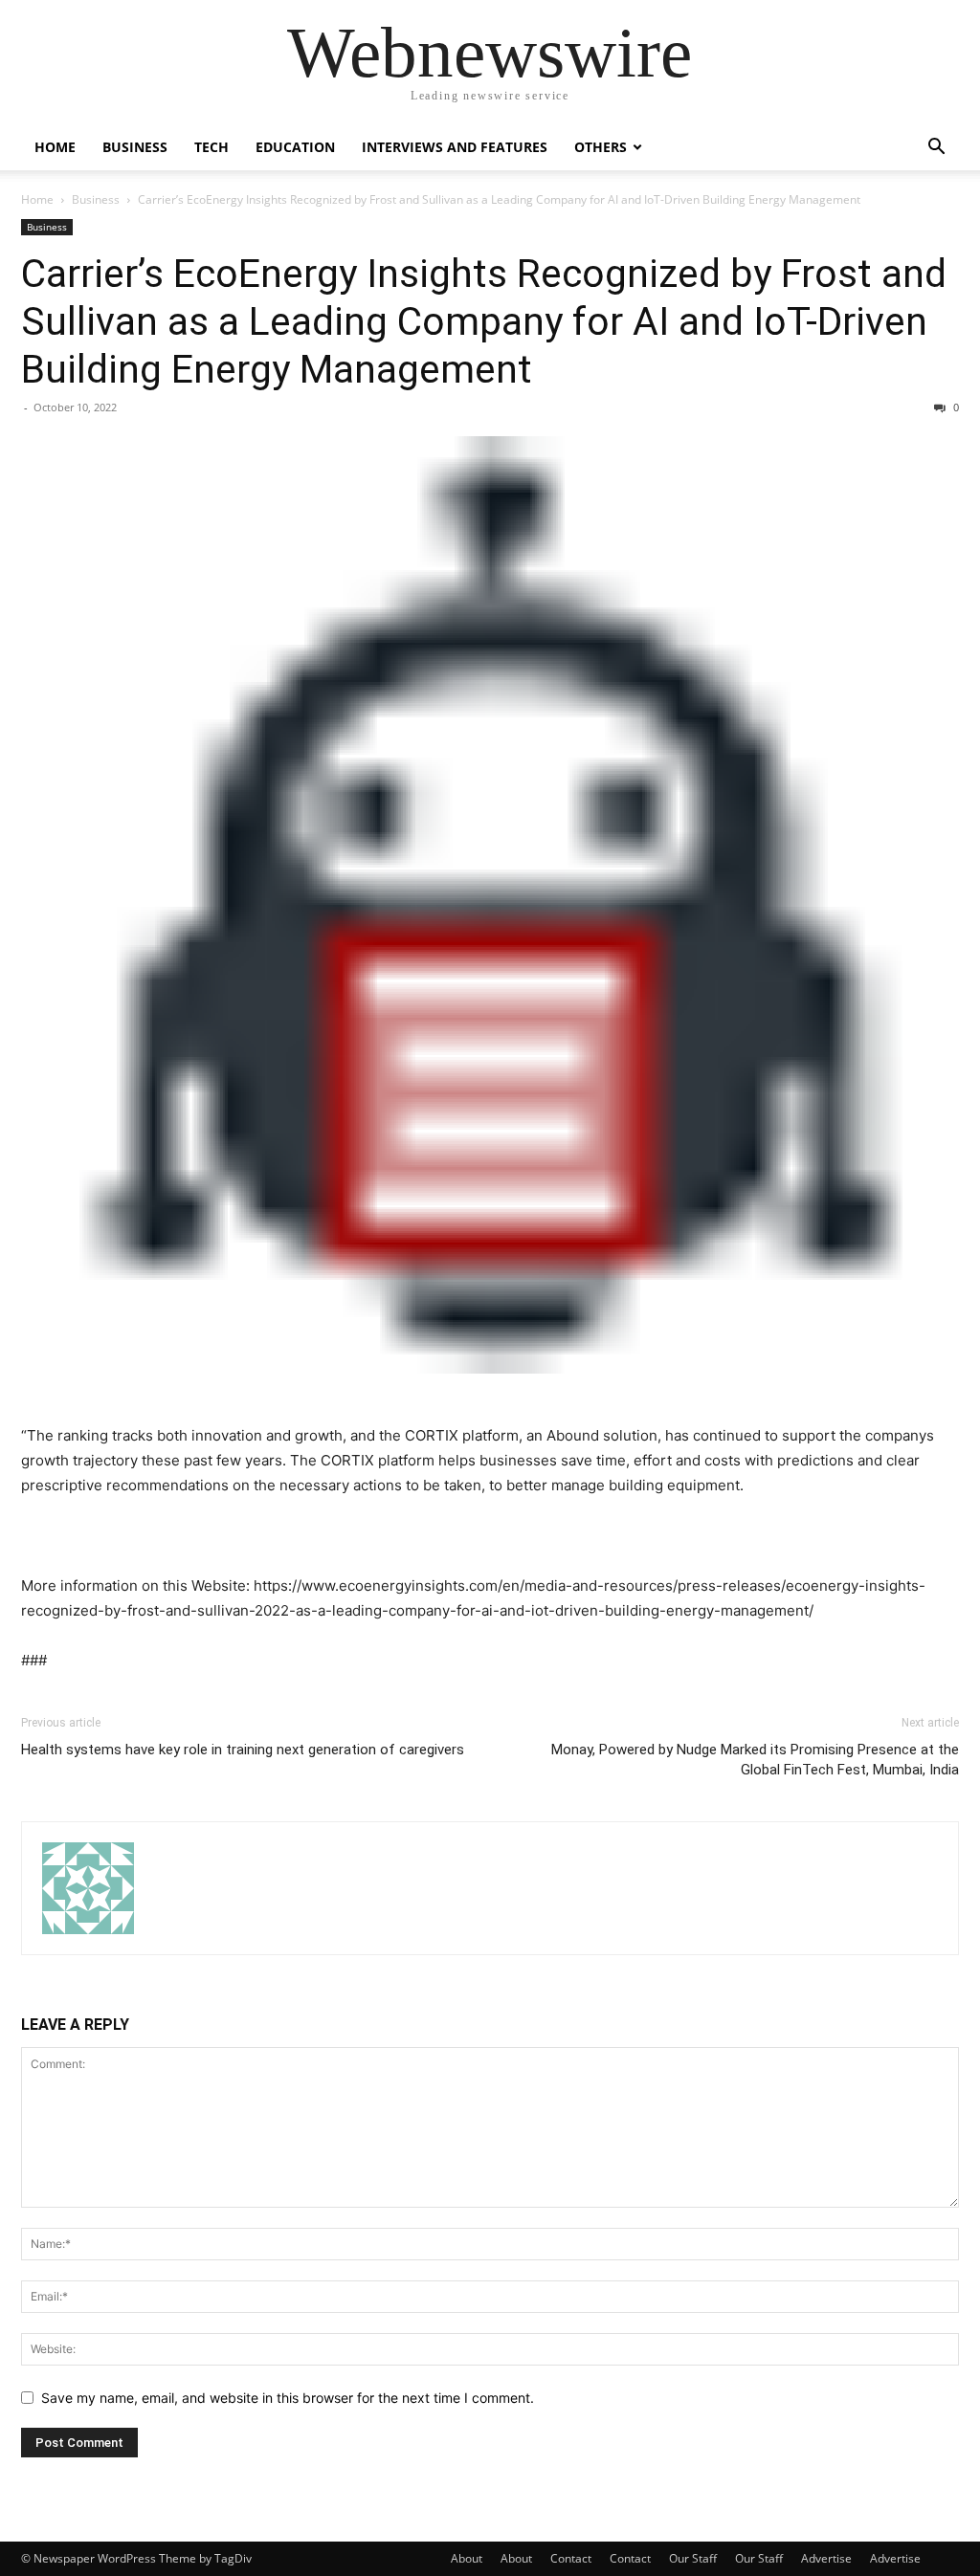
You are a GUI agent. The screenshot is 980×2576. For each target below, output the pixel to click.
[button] (936, 149)
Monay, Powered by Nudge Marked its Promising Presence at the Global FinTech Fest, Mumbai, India (755, 1760)
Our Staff (693, 2558)
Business (135, 147)
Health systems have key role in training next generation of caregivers (243, 1750)
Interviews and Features (455, 147)
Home (55, 147)
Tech (212, 147)
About (467, 2558)
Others (601, 147)
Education (295, 147)
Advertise (826, 2558)
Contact (571, 2558)
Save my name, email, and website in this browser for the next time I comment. (288, 2398)
